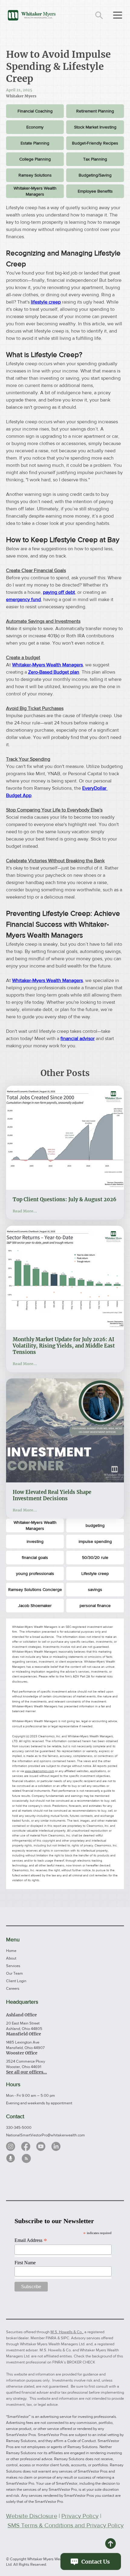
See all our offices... (26, 2072)
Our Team (15, 1973)
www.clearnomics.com (39, 1771)
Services (13, 1966)
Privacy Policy (80, 2516)
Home (11, 1951)
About (11, 1958)
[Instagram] (11, 2146)
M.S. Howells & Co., (67, 2332)
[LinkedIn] (56, 2146)
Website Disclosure (32, 2516)
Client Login (16, 1981)
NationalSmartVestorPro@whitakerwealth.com (45, 2135)
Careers (13, 1988)
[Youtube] (41, 2146)
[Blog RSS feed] (26, 2159)
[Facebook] (26, 2146)
